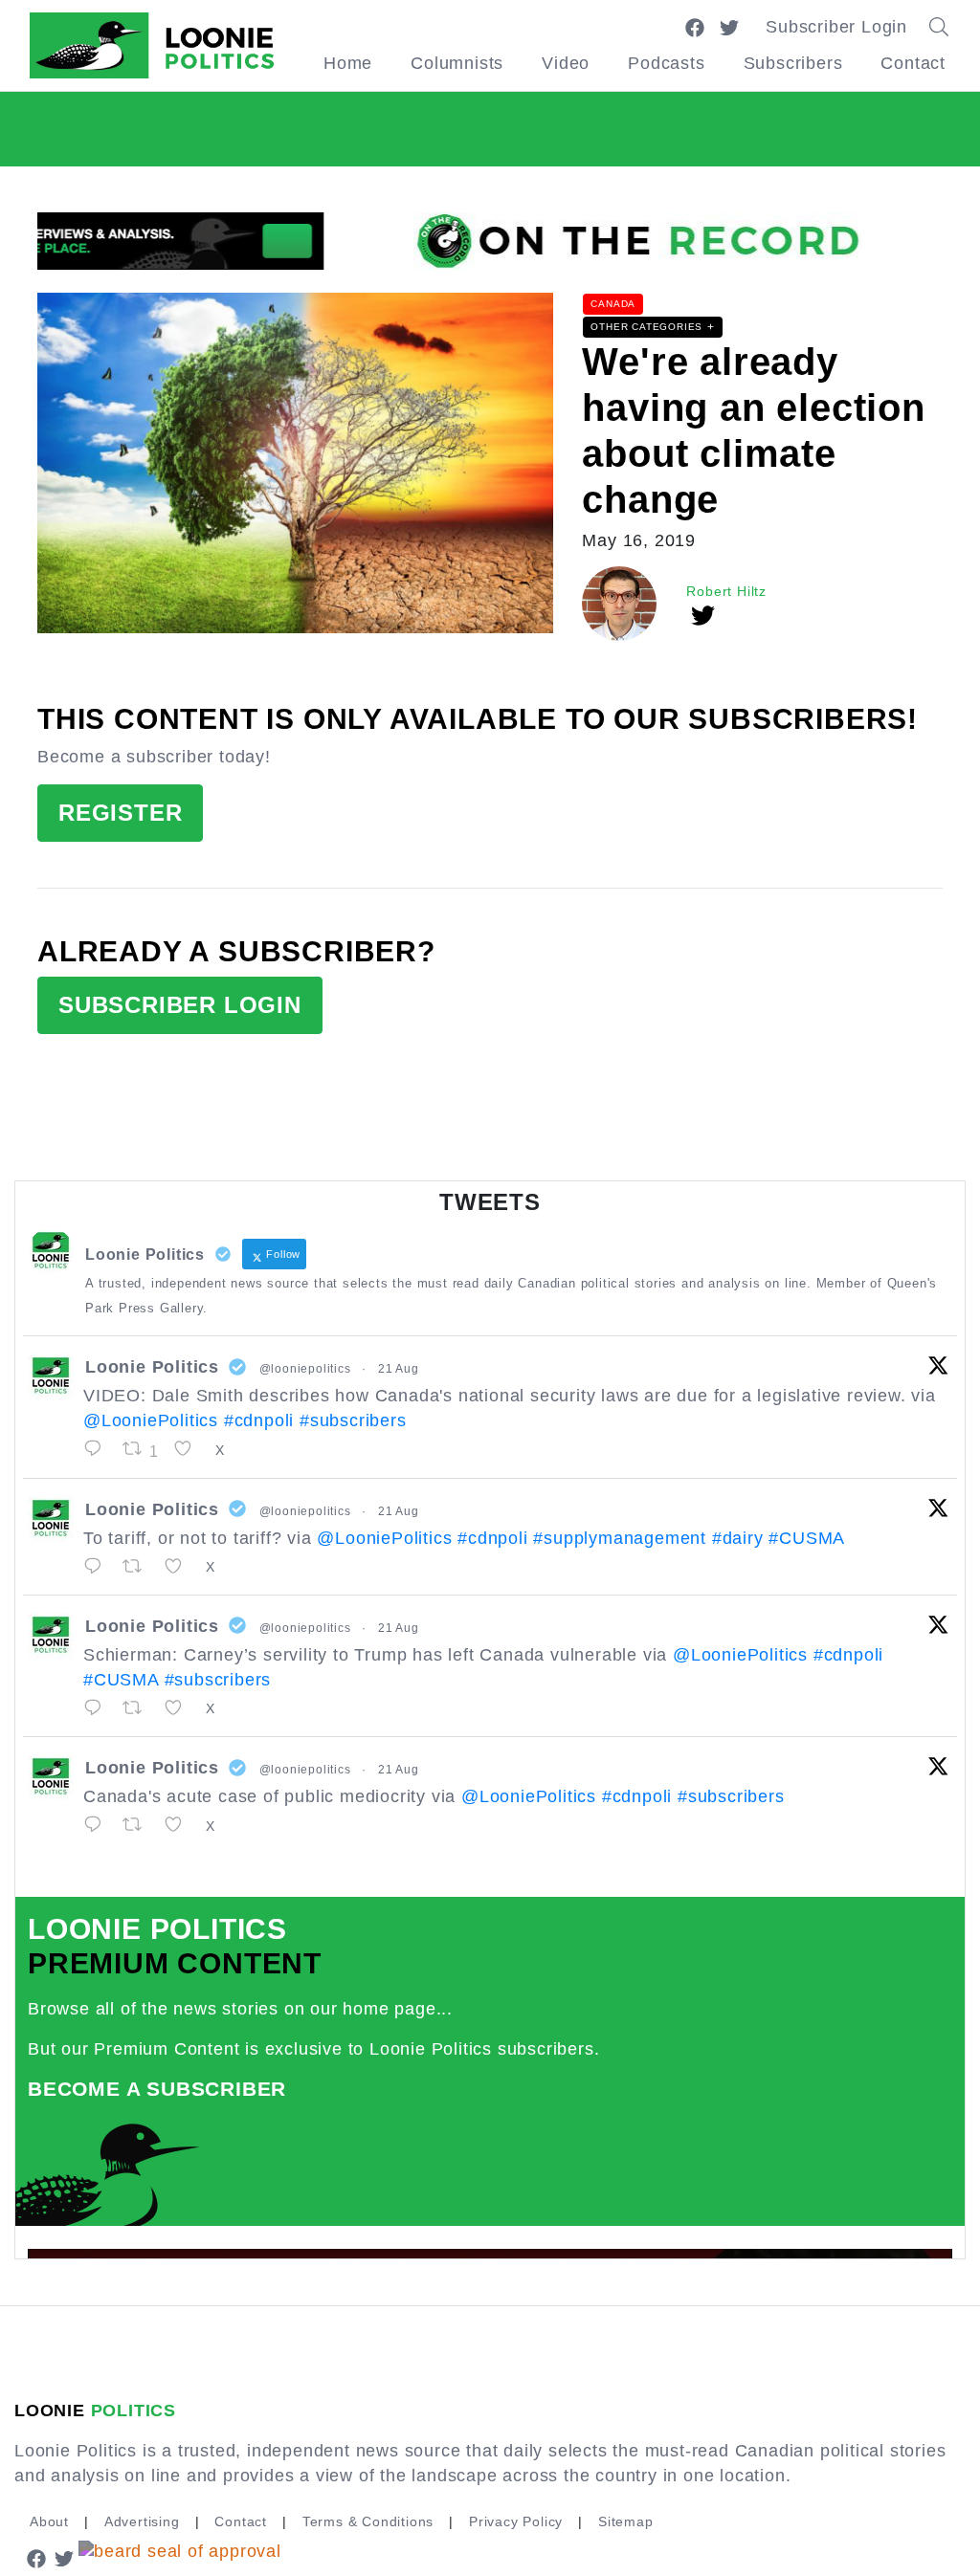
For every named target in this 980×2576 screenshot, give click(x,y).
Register (120, 813)
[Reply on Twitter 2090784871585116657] (98, 1825)
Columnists (457, 63)
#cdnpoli (259, 1420)
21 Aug (399, 1369)
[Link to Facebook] (695, 27)
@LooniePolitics (151, 1420)
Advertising (142, 2521)
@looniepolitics (305, 1369)
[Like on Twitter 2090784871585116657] (180, 1825)
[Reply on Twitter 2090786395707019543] (98, 1708)
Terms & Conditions (368, 2521)
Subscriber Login (836, 27)
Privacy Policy (516, 2521)
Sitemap (626, 2521)
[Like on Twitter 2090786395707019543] (180, 1708)
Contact (913, 63)
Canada (613, 304)
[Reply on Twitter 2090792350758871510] (98, 1449)
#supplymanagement (620, 1538)
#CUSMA (807, 1538)
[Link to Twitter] (729, 27)
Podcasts (666, 63)
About (49, 2521)
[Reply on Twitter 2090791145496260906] (98, 1567)
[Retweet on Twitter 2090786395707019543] (139, 1708)
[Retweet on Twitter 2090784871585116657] (139, 1825)
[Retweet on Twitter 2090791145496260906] (139, 1567)
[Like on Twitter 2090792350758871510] (189, 1449)
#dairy (738, 1538)
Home (348, 63)
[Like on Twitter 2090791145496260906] (180, 1567)
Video (566, 63)
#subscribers (353, 1420)
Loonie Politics (152, 1367)
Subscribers (793, 63)
